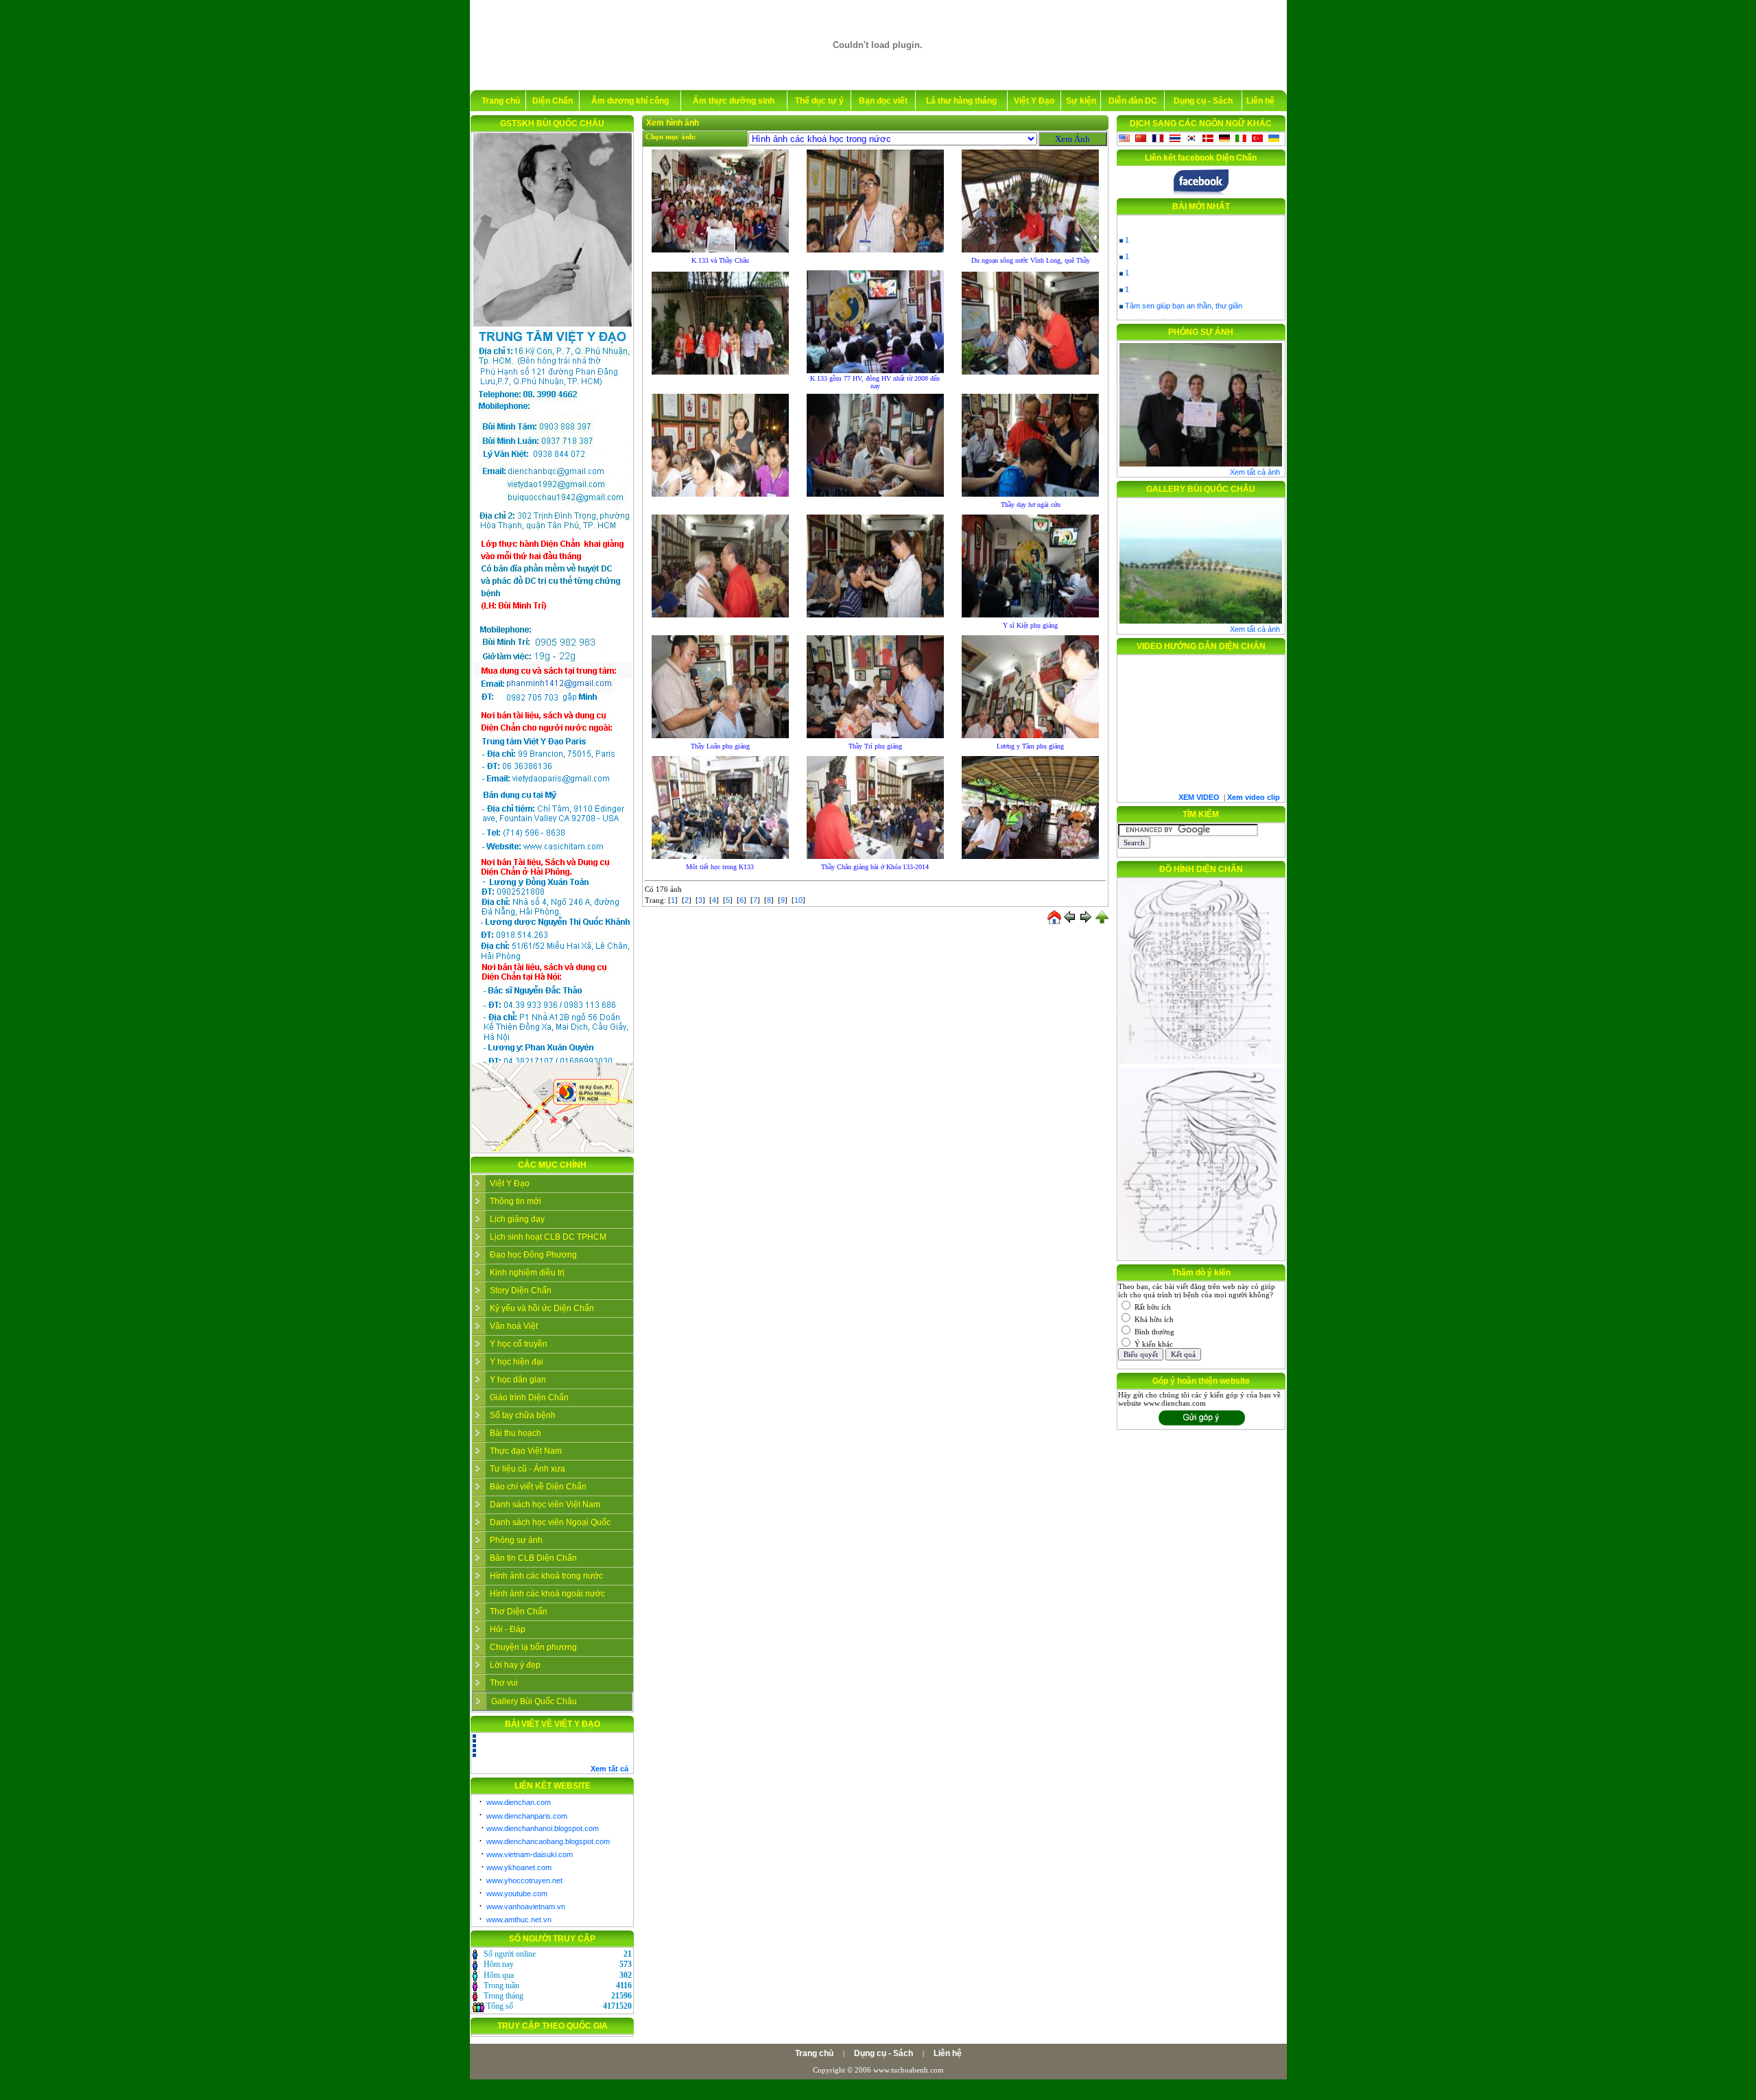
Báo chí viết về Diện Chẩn (538, 1487)
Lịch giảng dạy (517, 1219)
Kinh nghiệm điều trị (527, 1273)
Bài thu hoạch (515, 1433)
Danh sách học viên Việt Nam (545, 1505)
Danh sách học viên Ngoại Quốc (550, 1522)
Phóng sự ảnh (516, 1540)
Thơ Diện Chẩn (519, 1612)
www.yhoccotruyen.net (524, 1880)
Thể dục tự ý (819, 101)
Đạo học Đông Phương (533, 1255)
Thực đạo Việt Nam (526, 1451)
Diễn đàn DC (1133, 101)
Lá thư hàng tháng (961, 101)
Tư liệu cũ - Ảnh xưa (527, 1469)
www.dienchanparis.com (527, 1816)
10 (798, 900)
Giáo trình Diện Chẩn (529, 1397)
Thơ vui (504, 1683)
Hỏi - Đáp (508, 1629)
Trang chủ (501, 101)
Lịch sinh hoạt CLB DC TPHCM (548, 1237)
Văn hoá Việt (514, 1326)
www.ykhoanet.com (519, 1867)
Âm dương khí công (630, 101)
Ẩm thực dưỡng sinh (734, 101)
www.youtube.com (517, 1893)
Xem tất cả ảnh (1255, 472)
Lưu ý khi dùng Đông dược (1170, 307)
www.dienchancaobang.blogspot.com (548, 1841)
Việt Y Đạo (1034, 101)
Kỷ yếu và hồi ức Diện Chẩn (542, 1308)
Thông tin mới (515, 1201)
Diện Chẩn (553, 101)
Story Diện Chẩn (521, 1290)
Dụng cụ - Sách (1203, 101)
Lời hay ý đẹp (515, 1665)
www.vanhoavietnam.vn (526, 1907)
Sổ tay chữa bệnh (523, 1415)
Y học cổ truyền (519, 1344)
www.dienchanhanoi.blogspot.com (543, 1828)
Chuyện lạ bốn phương (533, 1647)
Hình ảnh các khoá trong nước (546, 1576)
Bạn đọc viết (883, 101)
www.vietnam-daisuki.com (530, 1854)
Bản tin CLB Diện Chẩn (533, 1558)
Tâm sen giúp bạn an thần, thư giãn (1184, 291)
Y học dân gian (518, 1380)
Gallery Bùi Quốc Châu (534, 1701)
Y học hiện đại (517, 1362)
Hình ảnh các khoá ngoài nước (547, 1594)
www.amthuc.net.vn (519, 1920)
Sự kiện (1081, 101)
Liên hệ (1260, 101)
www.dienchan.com (519, 1802)
